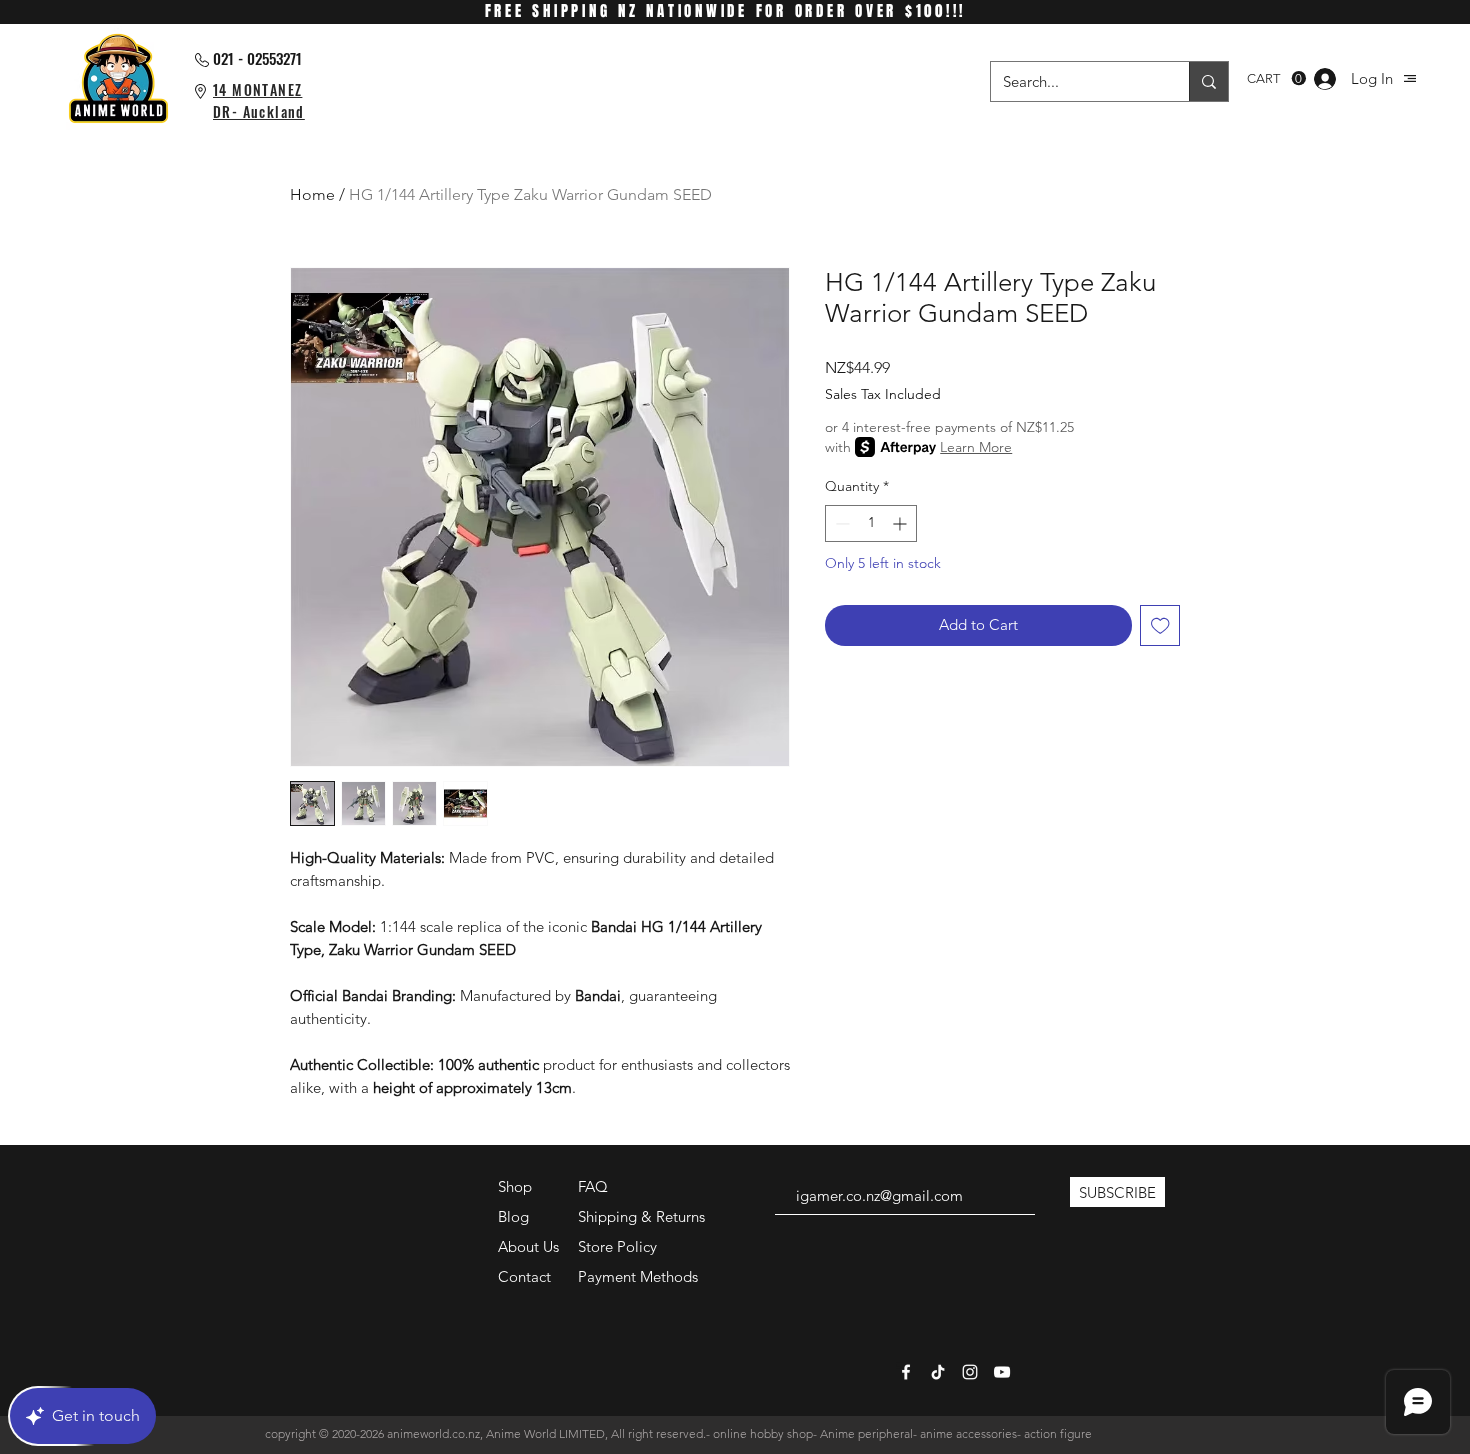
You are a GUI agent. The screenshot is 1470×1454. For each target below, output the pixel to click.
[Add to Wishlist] (1160, 625)
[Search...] (1208, 81)
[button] (1410, 78)
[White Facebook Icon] (906, 1372)
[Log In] (1325, 79)
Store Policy (617, 1246)
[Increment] (901, 523)
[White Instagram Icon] (970, 1372)
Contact (524, 1276)
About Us (528, 1246)
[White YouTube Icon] (1002, 1372)
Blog (513, 1216)
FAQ (593, 1186)
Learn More (976, 447)
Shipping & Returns (641, 1216)
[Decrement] (840, 523)
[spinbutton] (871, 523)
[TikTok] (938, 1372)
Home (312, 194)
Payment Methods (640, 1276)
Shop (515, 1186)
